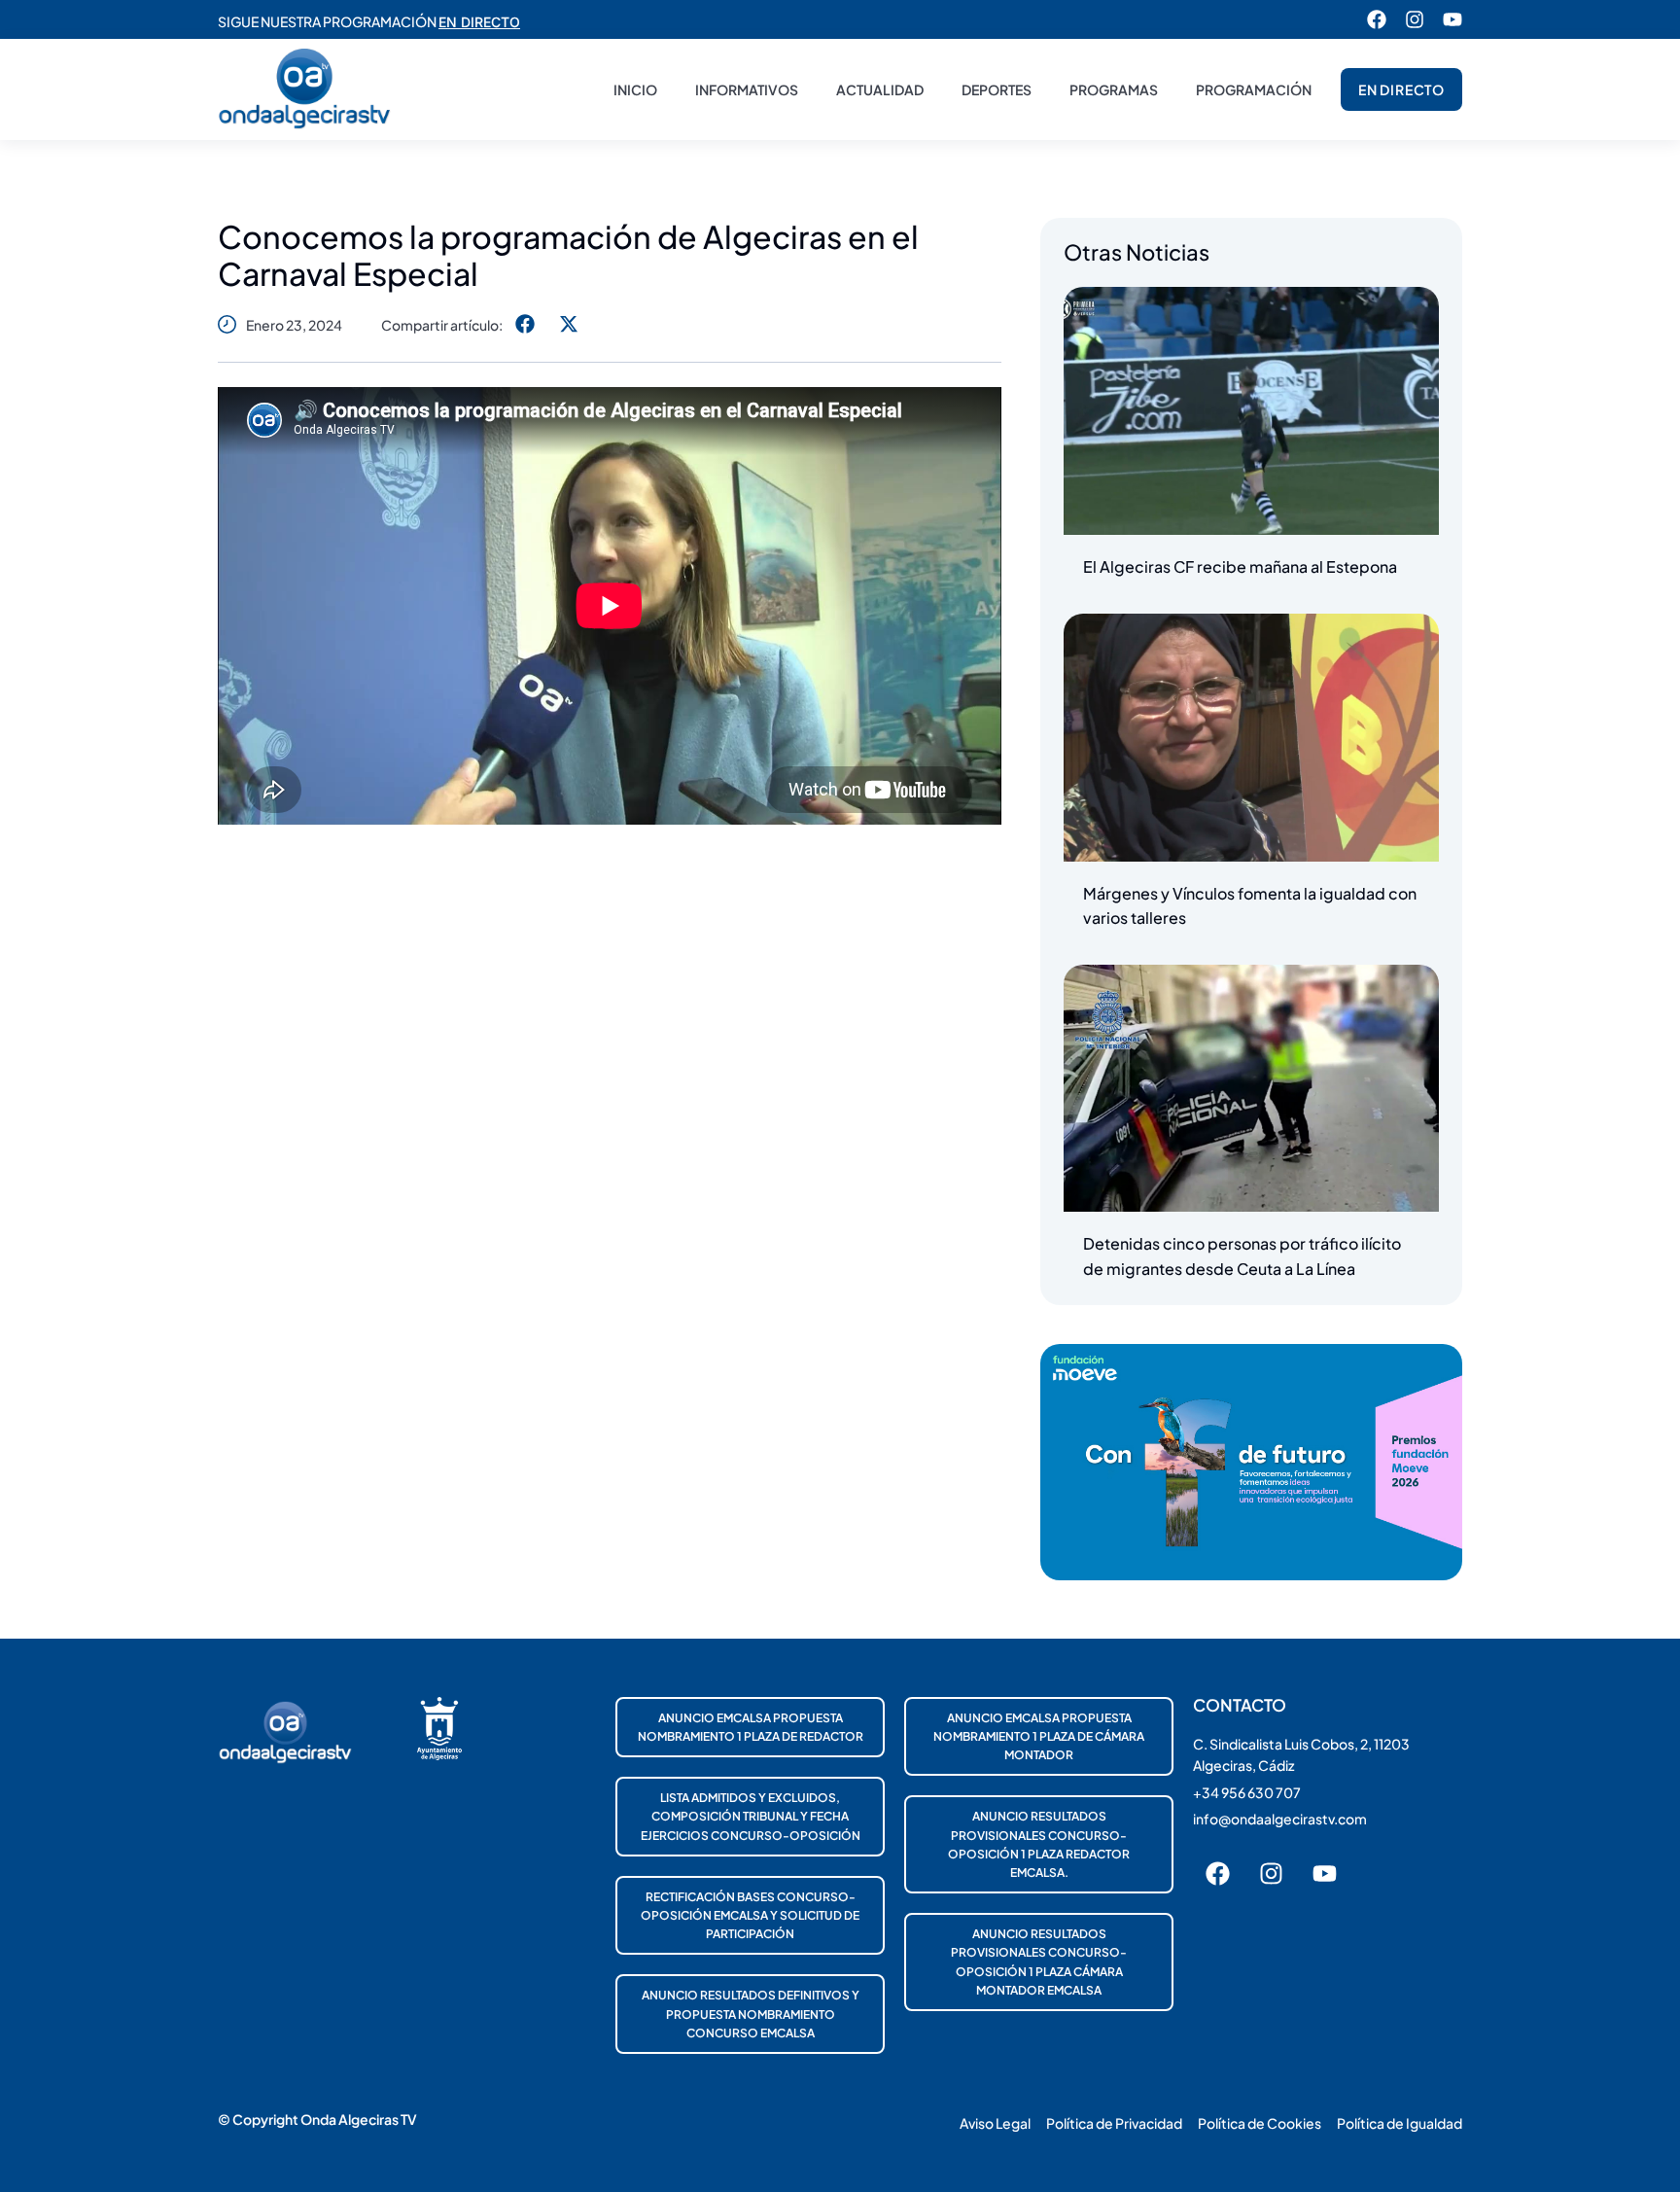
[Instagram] (1415, 19)
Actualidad (880, 89)
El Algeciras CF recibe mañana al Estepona (1240, 566)
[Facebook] (1377, 19)
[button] (525, 324)
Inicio (635, 89)
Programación (1254, 89)
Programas (1114, 89)
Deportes (997, 89)
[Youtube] (1452, 19)
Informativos (747, 89)
